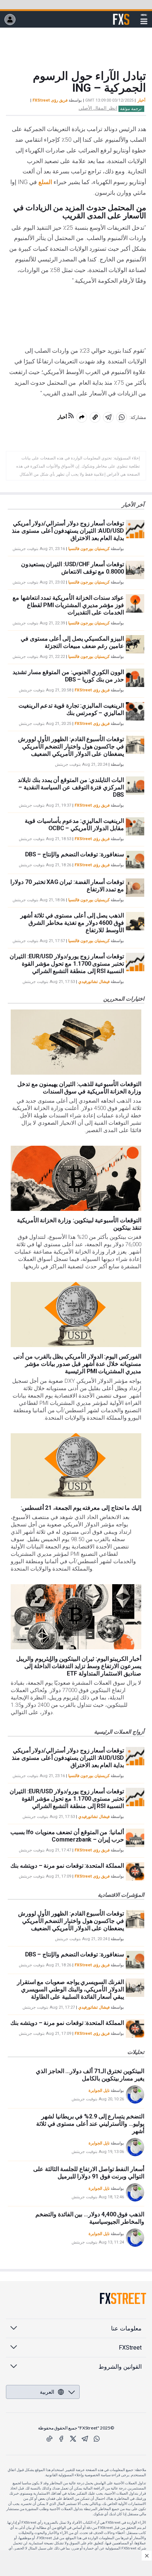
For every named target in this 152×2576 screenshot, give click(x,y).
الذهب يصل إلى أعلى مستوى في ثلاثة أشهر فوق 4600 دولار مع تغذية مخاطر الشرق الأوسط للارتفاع (72, 923)
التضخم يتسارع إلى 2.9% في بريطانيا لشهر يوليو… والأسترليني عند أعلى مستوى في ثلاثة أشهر (90, 2124)
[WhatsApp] (97, 2439)
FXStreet (121, 15)
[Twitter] (73, 2439)
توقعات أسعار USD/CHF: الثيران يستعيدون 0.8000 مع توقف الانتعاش (72, 568)
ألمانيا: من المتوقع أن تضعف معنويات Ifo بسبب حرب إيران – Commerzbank (67, 1836)
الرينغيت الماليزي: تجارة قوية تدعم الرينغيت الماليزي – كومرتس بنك (71, 709)
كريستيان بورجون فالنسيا (89, 549)
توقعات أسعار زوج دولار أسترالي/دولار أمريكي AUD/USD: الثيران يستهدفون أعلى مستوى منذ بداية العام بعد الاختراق (68, 531)
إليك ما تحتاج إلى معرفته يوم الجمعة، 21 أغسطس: (81, 1508)
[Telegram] (85, 2439)
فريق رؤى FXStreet (50, 100)
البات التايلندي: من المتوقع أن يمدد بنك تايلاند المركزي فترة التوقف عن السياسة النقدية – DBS (71, 787)
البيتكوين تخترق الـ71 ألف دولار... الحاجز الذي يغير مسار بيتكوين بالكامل (90, 2075)
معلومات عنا (126, 2328)
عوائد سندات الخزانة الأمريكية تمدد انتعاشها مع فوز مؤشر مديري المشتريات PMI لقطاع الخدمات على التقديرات (68, 605)
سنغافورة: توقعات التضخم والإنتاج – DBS (75, 854)
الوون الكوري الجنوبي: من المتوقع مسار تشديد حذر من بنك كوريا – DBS (68, 676)
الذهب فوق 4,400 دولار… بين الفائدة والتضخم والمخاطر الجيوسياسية (90, 2218)
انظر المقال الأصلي (98, 108)
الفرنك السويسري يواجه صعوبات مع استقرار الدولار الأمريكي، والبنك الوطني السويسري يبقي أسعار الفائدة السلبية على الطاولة (70, 1989)
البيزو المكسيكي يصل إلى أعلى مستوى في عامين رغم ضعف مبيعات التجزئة (72, 642)
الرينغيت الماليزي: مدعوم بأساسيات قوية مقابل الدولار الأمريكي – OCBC (74, 824)
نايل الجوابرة (99, 2091)
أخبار (141, 100)
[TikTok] (49, 2439)
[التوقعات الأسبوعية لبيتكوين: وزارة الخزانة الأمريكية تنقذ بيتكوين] (76, 1178)
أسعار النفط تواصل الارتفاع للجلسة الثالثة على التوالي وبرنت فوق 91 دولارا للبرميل (89, 2173)
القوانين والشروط (120, 2367)
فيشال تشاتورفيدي (94, 982)
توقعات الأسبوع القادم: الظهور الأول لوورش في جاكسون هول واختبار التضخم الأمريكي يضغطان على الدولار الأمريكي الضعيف (71, 746)
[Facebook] (61, 2439)
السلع (45, 182)
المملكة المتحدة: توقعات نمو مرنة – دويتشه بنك (67, 1866)
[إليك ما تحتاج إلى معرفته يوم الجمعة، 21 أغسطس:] (76, 1466)
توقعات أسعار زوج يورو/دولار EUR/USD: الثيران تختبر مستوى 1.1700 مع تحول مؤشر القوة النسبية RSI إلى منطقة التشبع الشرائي (67, 964)
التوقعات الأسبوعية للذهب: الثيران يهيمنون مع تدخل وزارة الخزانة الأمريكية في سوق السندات (79, 1088)
